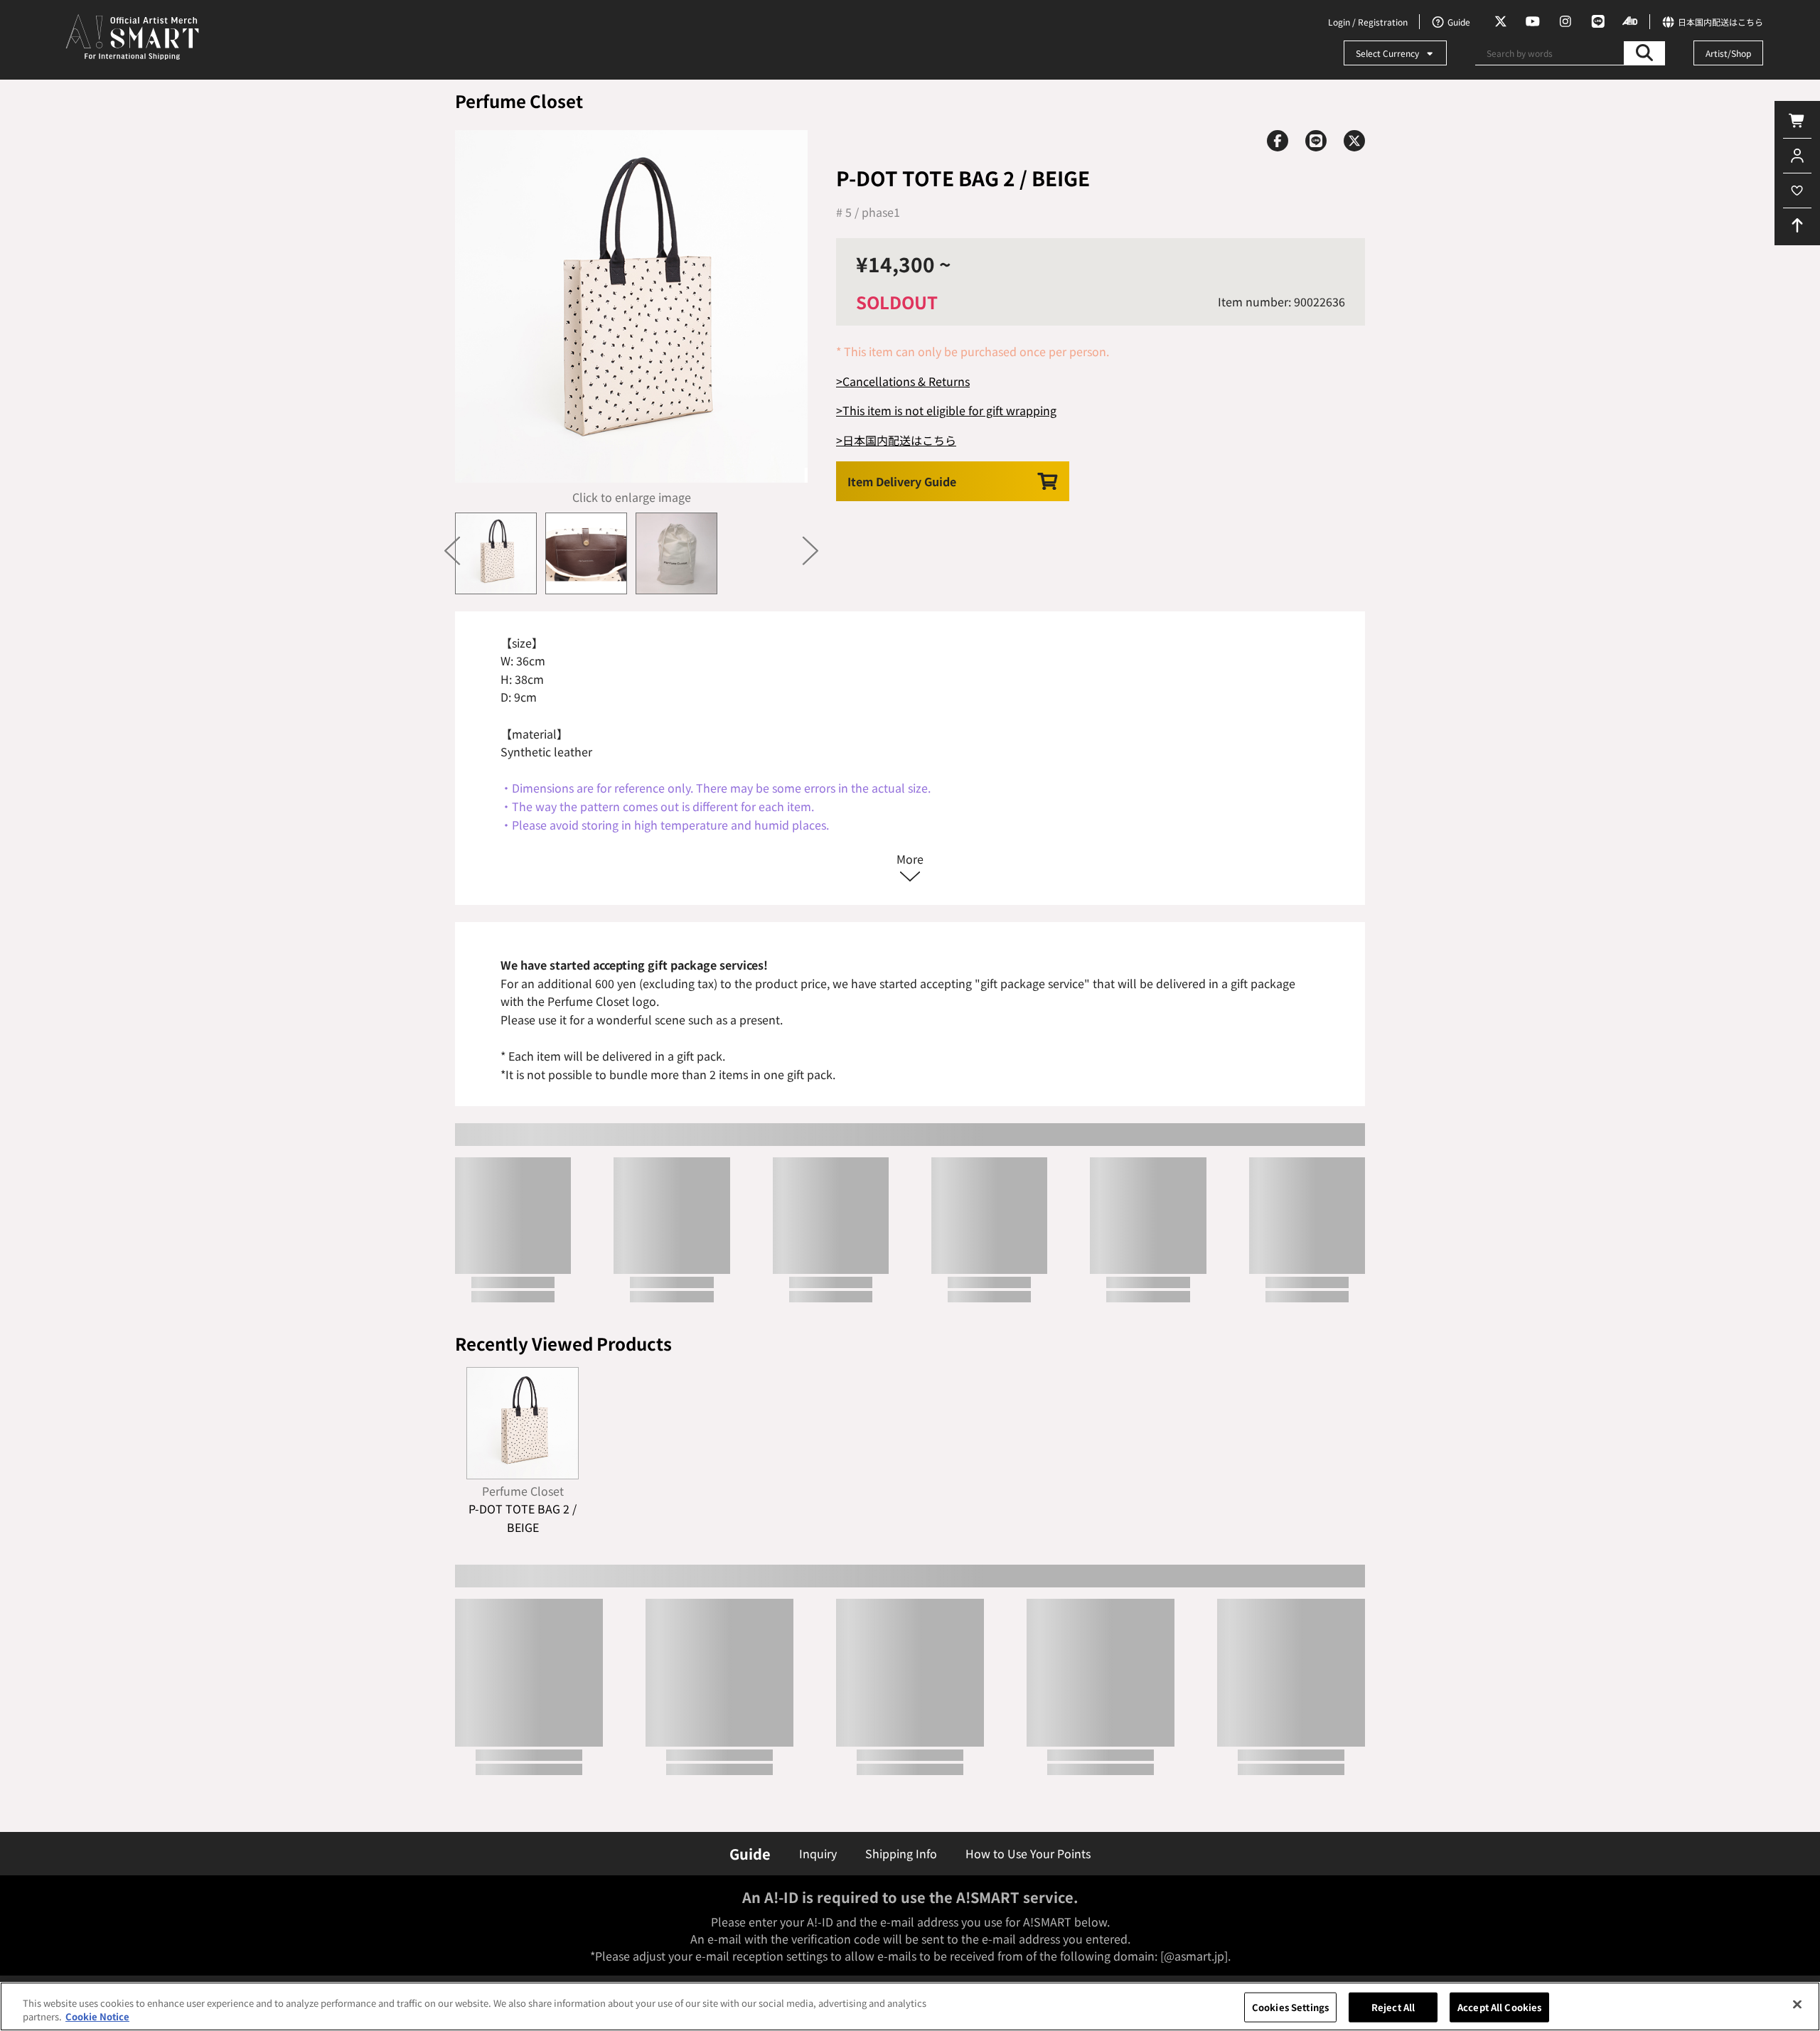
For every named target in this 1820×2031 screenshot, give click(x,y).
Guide (750, 1854)
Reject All (1393, 2007)
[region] (910, 2006)
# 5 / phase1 (868, 212)
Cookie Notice (97, 2016)
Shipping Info (901, 1853)
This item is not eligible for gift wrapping (949, 410)
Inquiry (818, 1853)
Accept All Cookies (1499, 2007)
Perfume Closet (519, 101)
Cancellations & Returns (906, 381)
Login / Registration (1368, 22)
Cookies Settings (1290, 2007)
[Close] (1797, 2005)
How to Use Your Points (1028, 1853)
